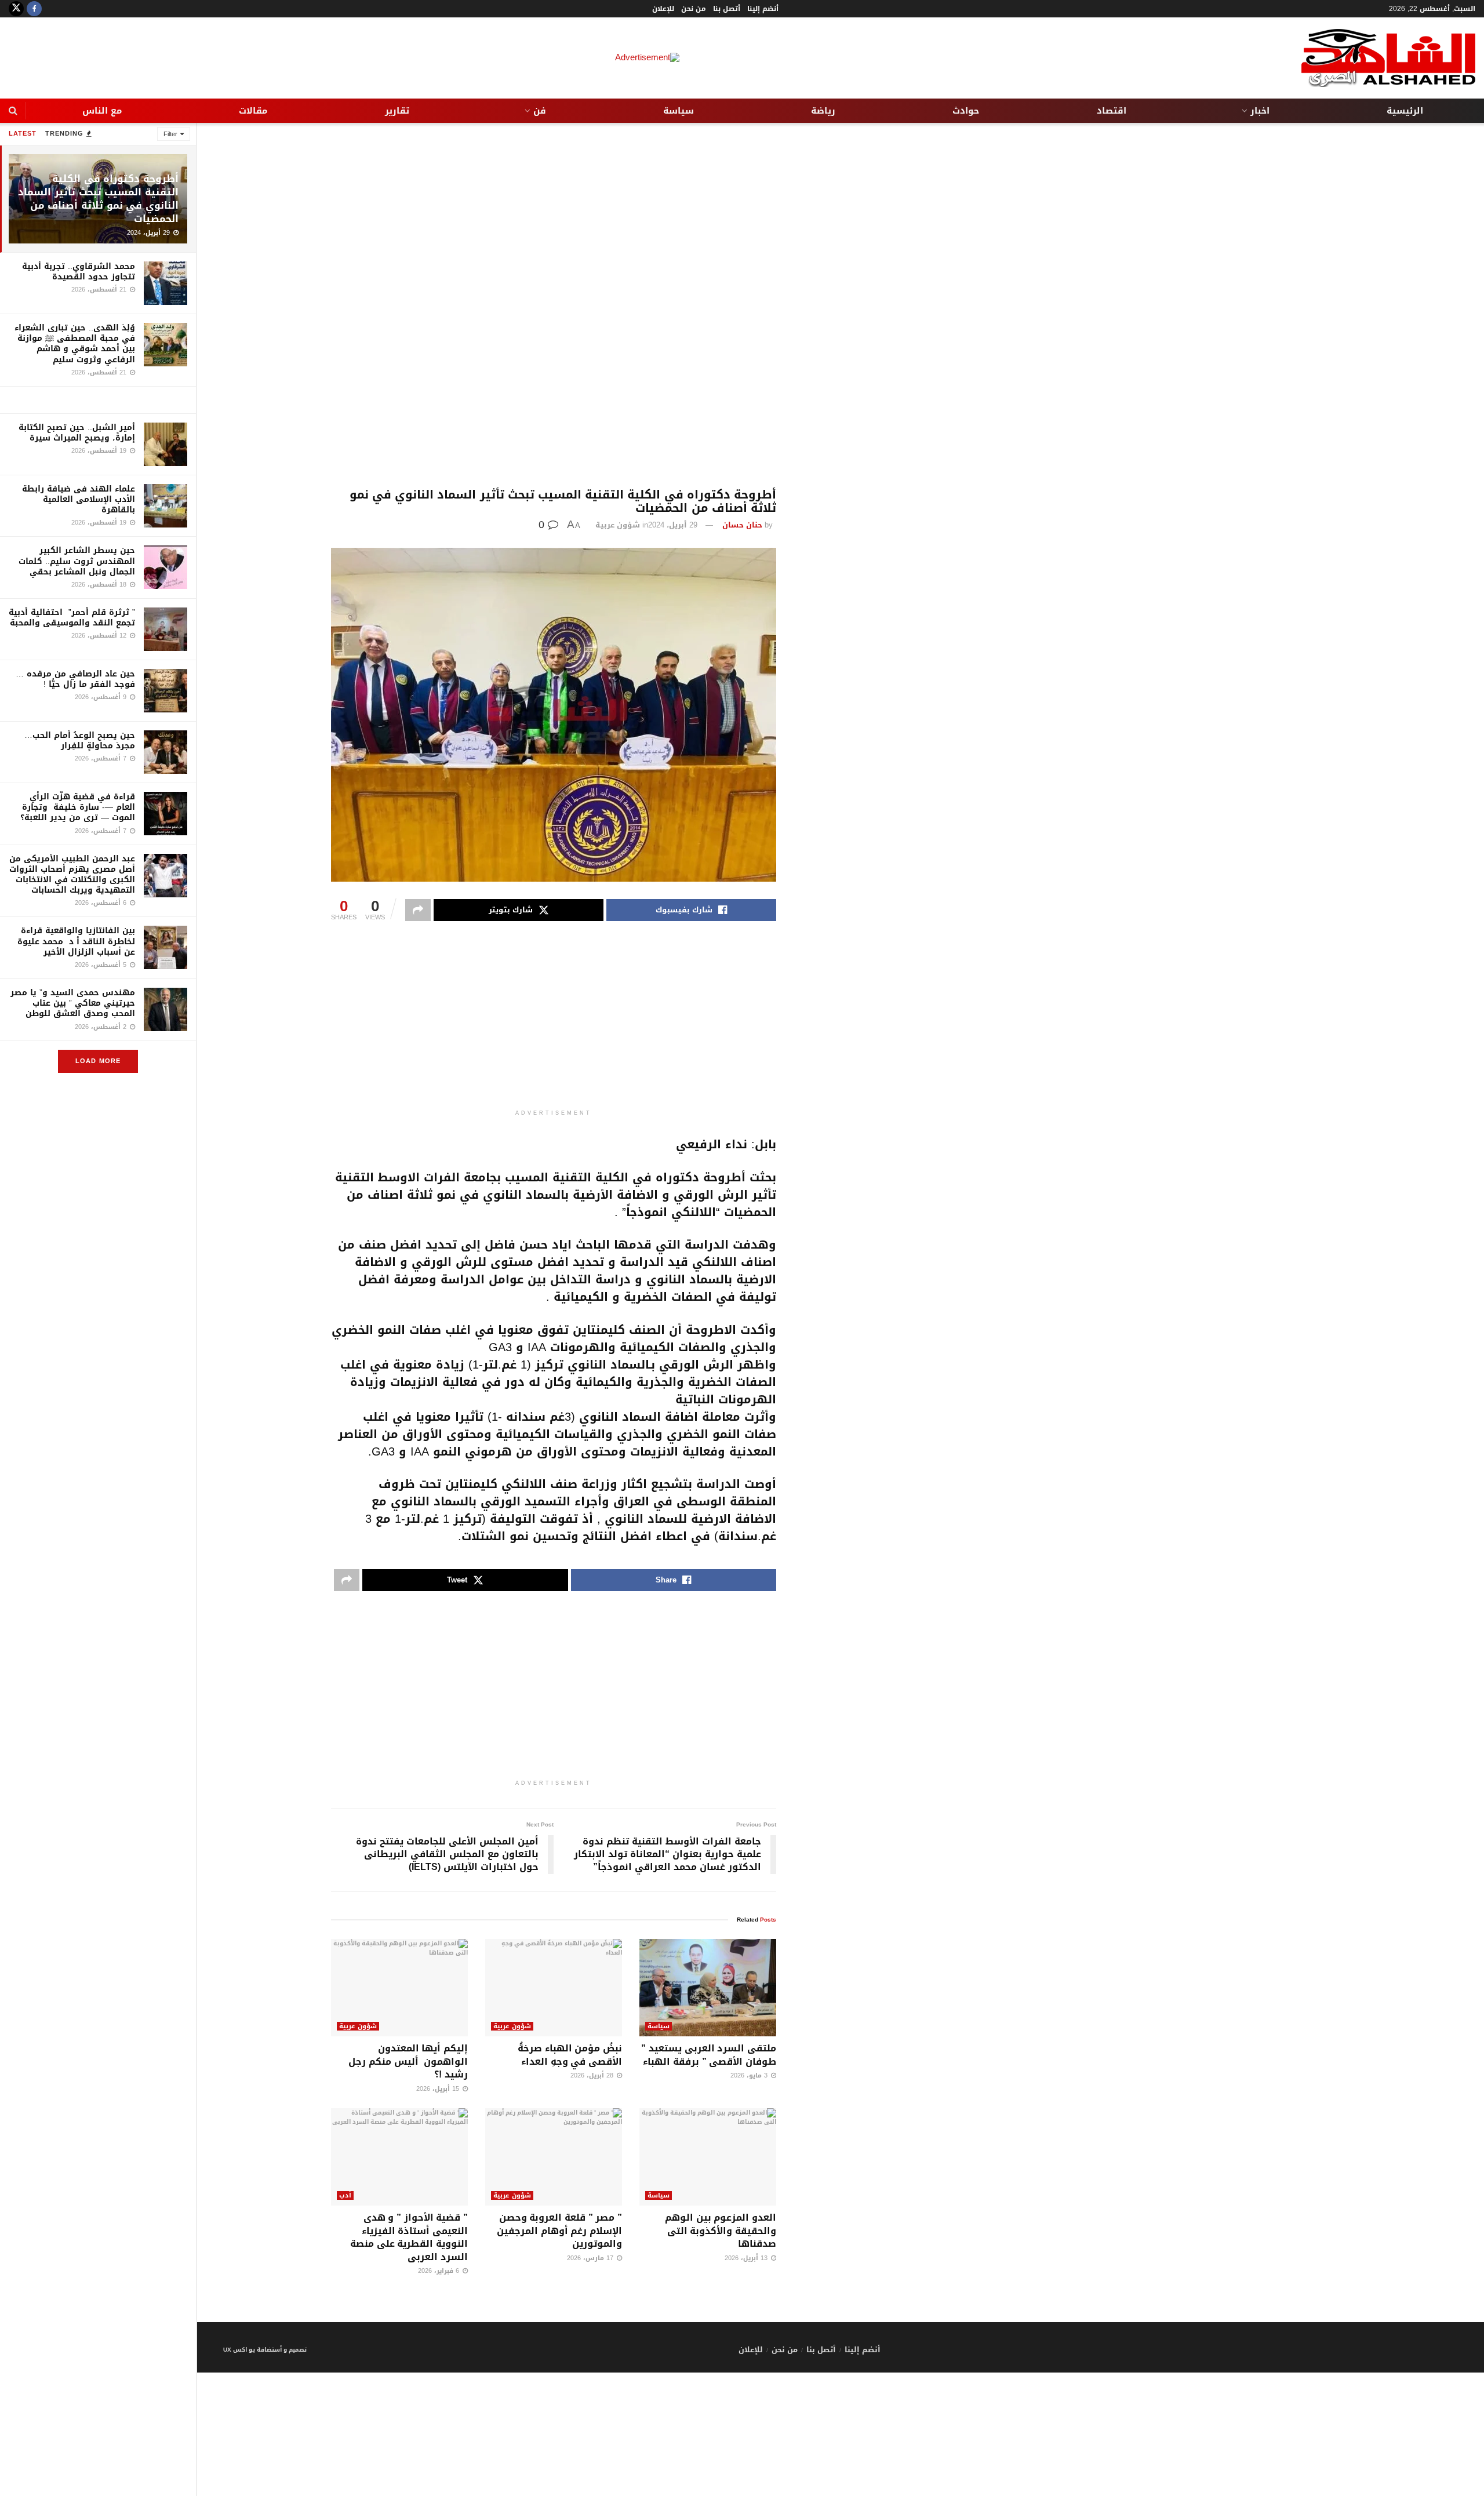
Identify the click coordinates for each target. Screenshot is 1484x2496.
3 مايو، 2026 (750, 2075)
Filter (170, 134)
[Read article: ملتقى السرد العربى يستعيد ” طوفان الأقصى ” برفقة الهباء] (708, 1988)
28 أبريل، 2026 (593, 2075)
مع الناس (102, 111)
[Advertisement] (554, 305)
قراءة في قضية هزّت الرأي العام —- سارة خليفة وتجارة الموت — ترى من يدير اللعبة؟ (78, 807)
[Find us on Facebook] (34, 9)
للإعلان (663, 9)
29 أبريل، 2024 (673, 525)
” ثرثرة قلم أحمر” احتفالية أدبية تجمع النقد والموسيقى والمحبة (72, 618)
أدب (345, 2195)
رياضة (823, 111)
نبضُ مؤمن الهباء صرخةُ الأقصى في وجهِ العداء (570, 2055)
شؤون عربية (618, 525)
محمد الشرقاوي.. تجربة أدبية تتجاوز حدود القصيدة (79, 272)
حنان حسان (742, 525)
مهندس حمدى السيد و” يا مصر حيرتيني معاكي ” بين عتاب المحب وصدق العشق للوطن (73, 1003)
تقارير (397, 111)
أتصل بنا (727, 9)
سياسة (679, 111)
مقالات (253, 111)
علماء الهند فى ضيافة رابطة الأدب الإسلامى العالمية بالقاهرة (79, 499)
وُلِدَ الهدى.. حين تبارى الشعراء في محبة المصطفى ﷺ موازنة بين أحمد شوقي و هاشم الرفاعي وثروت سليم (75, 344)
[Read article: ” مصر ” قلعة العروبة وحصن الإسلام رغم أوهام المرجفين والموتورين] (554, 2157)
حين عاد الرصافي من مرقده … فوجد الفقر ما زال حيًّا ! (75, 679)
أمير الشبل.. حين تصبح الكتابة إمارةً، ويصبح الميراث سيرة (77, 433)
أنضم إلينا (763, 9)
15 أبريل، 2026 (439, 2089)
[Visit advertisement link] (98, 400)
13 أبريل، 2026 (747, 2258)
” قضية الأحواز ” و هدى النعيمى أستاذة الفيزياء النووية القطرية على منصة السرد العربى (409, 2237)
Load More (98, 1061)
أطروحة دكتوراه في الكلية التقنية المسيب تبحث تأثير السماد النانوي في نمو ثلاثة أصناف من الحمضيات (98, 199)
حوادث (966, 111)
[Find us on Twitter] (16, 9)
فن (540, 111)
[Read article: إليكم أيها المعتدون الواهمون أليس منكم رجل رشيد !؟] (399, 1988)
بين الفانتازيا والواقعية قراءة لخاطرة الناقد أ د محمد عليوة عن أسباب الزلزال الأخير (76, 941)
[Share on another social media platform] (418, 910)
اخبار (1260, 111)
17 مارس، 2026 (591, 2258)
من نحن (694, 9)
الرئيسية (1405, 111)
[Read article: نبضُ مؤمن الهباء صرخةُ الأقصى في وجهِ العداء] (554, 1988)
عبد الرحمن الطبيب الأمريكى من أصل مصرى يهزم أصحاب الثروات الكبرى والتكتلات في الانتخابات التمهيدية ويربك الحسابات (72, 875)
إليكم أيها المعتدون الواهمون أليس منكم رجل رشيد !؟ (408, 2061)
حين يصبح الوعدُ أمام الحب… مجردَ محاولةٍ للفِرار (80, 741)
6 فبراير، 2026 (440, 2271)
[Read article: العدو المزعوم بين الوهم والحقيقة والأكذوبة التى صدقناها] (708, 2157)
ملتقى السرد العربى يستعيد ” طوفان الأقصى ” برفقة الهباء (709, 2055)
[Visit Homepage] (1388, 58)
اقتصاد (1112, 111)
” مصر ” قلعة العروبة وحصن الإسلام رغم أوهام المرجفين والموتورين (559, 2231)
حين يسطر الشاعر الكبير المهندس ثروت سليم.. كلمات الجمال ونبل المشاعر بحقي (77, 561)
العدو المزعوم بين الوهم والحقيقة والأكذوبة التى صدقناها (721, 2231)
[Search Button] (13, 111)
